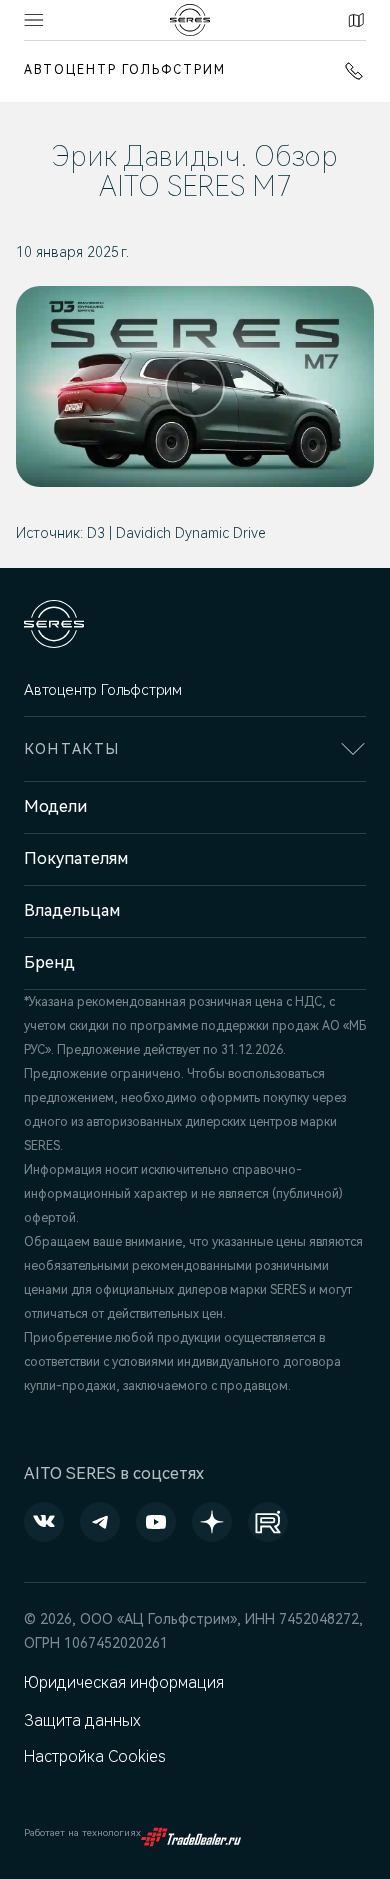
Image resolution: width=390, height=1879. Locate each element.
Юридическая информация (124, 1682)
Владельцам (72, 910)
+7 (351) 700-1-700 (350, 71)
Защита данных (82, 1720)
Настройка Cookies (95, 1756)
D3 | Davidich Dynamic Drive (176, 533)
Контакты (353, 20)
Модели (55, 806)
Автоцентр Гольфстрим (125, 70)
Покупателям (76, 858)
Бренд (49, 962)
